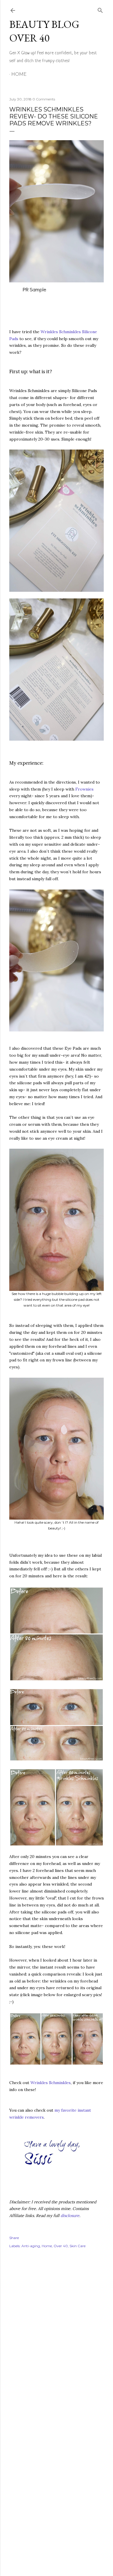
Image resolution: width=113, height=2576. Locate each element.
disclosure (70, 2216)
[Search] (100, 9)
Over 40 (61, 2246)
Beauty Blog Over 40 (44, 31)
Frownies (84, 789)
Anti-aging (31, 2246)
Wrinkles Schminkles (51, 2083)
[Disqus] (57, 2337)
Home (19, 74)
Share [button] (14, 2238)
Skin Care (78, 2246)
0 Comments (44, 99)
